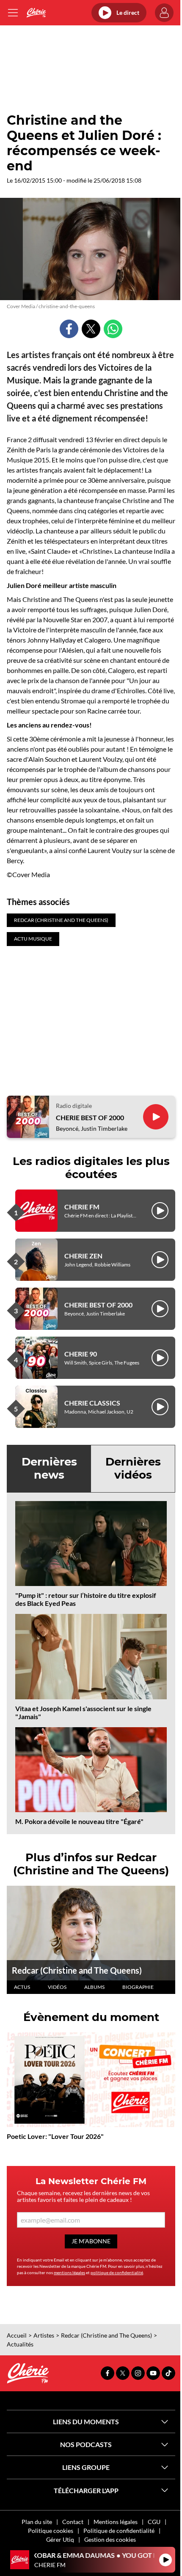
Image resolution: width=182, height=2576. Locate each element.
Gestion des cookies (110, 2539)
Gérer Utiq (60, 2539)
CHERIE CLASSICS (92, 1403)
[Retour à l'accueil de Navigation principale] (36, 13)
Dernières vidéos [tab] (133, 1468)
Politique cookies (51, 2531)
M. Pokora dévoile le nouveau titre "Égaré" (79, 1821)
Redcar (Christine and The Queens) (77, 1970)
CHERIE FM (82, 1207)
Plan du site (37, 2522)
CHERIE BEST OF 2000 (90, 1117)
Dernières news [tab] (49, 1468)
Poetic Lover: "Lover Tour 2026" (55, 2136)
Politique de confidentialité (119, 2531)
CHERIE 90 (81, 1354)
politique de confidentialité (117, 2272)
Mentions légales (116, 2522)
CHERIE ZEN (83, 1256)
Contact (73, 2522)
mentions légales (69, 2272)
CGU (154, 2522)
